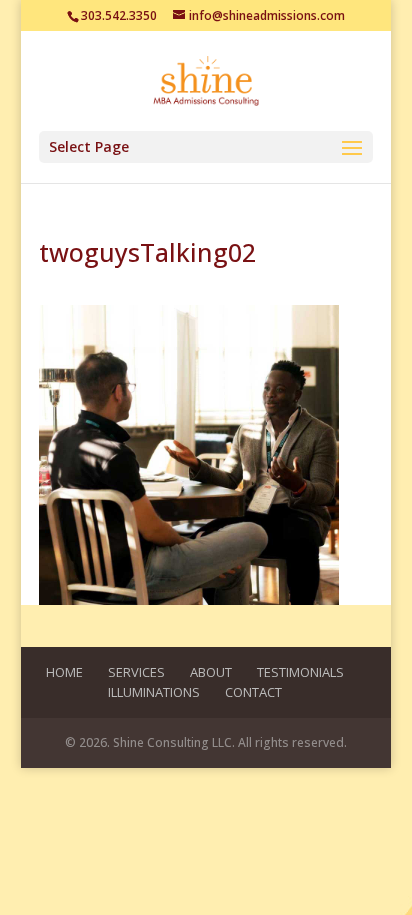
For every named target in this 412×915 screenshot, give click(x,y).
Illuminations (154, 692)
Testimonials (300, 672)
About (211, 672)
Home (64, 672)
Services (136, 672)
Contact (253, 692)
